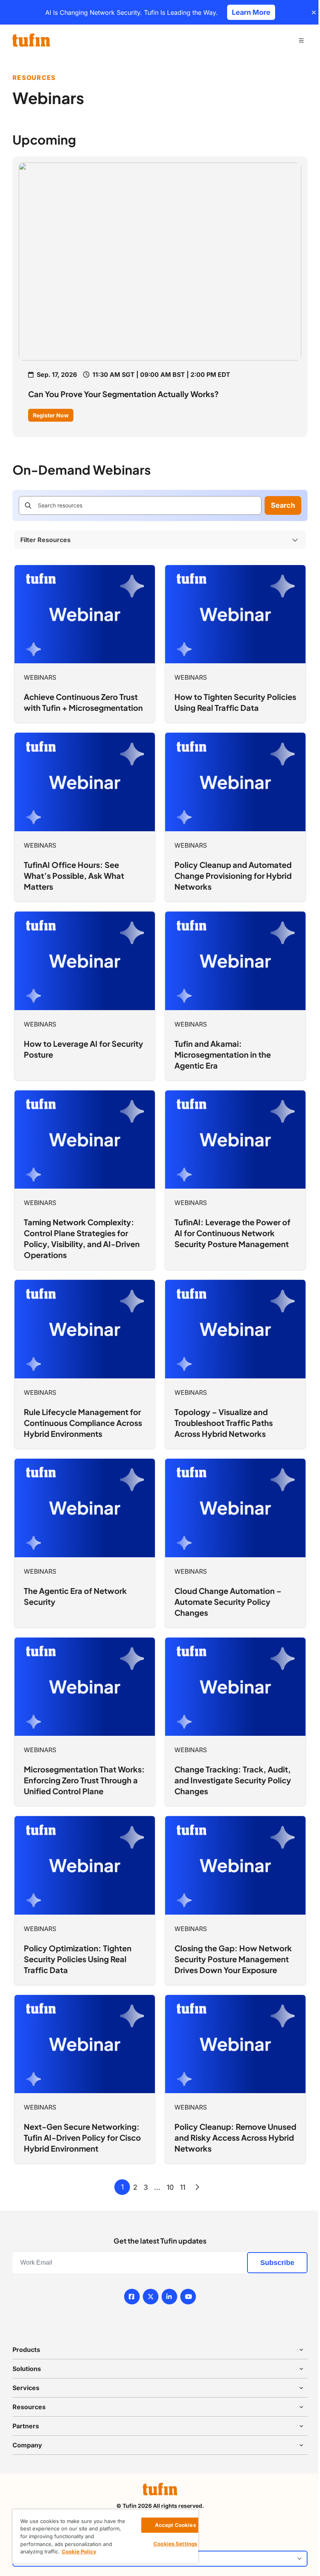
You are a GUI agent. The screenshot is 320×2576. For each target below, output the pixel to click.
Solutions (27, 2369)
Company (27, 2445)
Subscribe (277, 2263)
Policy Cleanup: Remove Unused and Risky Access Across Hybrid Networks (235, 2137)
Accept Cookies (175, 2525)
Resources (29, 2407)
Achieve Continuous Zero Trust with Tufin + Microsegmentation (83, 702)
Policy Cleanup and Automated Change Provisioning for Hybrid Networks (233, 875)
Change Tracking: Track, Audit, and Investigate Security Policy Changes (233, 1780)
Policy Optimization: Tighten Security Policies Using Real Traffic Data (78, 1959)
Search (283, 505)
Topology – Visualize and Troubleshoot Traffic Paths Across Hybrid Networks (224, 1423)
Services (26, 2388)
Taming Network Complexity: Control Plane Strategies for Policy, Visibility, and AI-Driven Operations (82, 1238)
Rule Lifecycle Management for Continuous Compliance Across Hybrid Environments (83, 1423)
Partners (26, 2426)
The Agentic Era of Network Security (75, 1596)
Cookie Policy (79, 2551)
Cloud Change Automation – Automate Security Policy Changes (228, 1602)
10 (170, 2187)
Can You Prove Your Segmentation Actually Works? (124, 394)
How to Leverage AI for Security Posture (84, 1049)
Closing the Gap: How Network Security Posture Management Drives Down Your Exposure (233, 1959)
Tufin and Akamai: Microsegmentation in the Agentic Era (223, 1054)
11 (183, 2187)
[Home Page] (31, 40)
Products (26, 2350)
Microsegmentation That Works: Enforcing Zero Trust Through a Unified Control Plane (84, 1780)
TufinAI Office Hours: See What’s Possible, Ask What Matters (74, 875)
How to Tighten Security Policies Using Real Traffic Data (235, 702)
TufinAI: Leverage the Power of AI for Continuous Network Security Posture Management (232, 1233)
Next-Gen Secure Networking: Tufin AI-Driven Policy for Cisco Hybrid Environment (82, 2137)
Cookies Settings (175, 2544)
